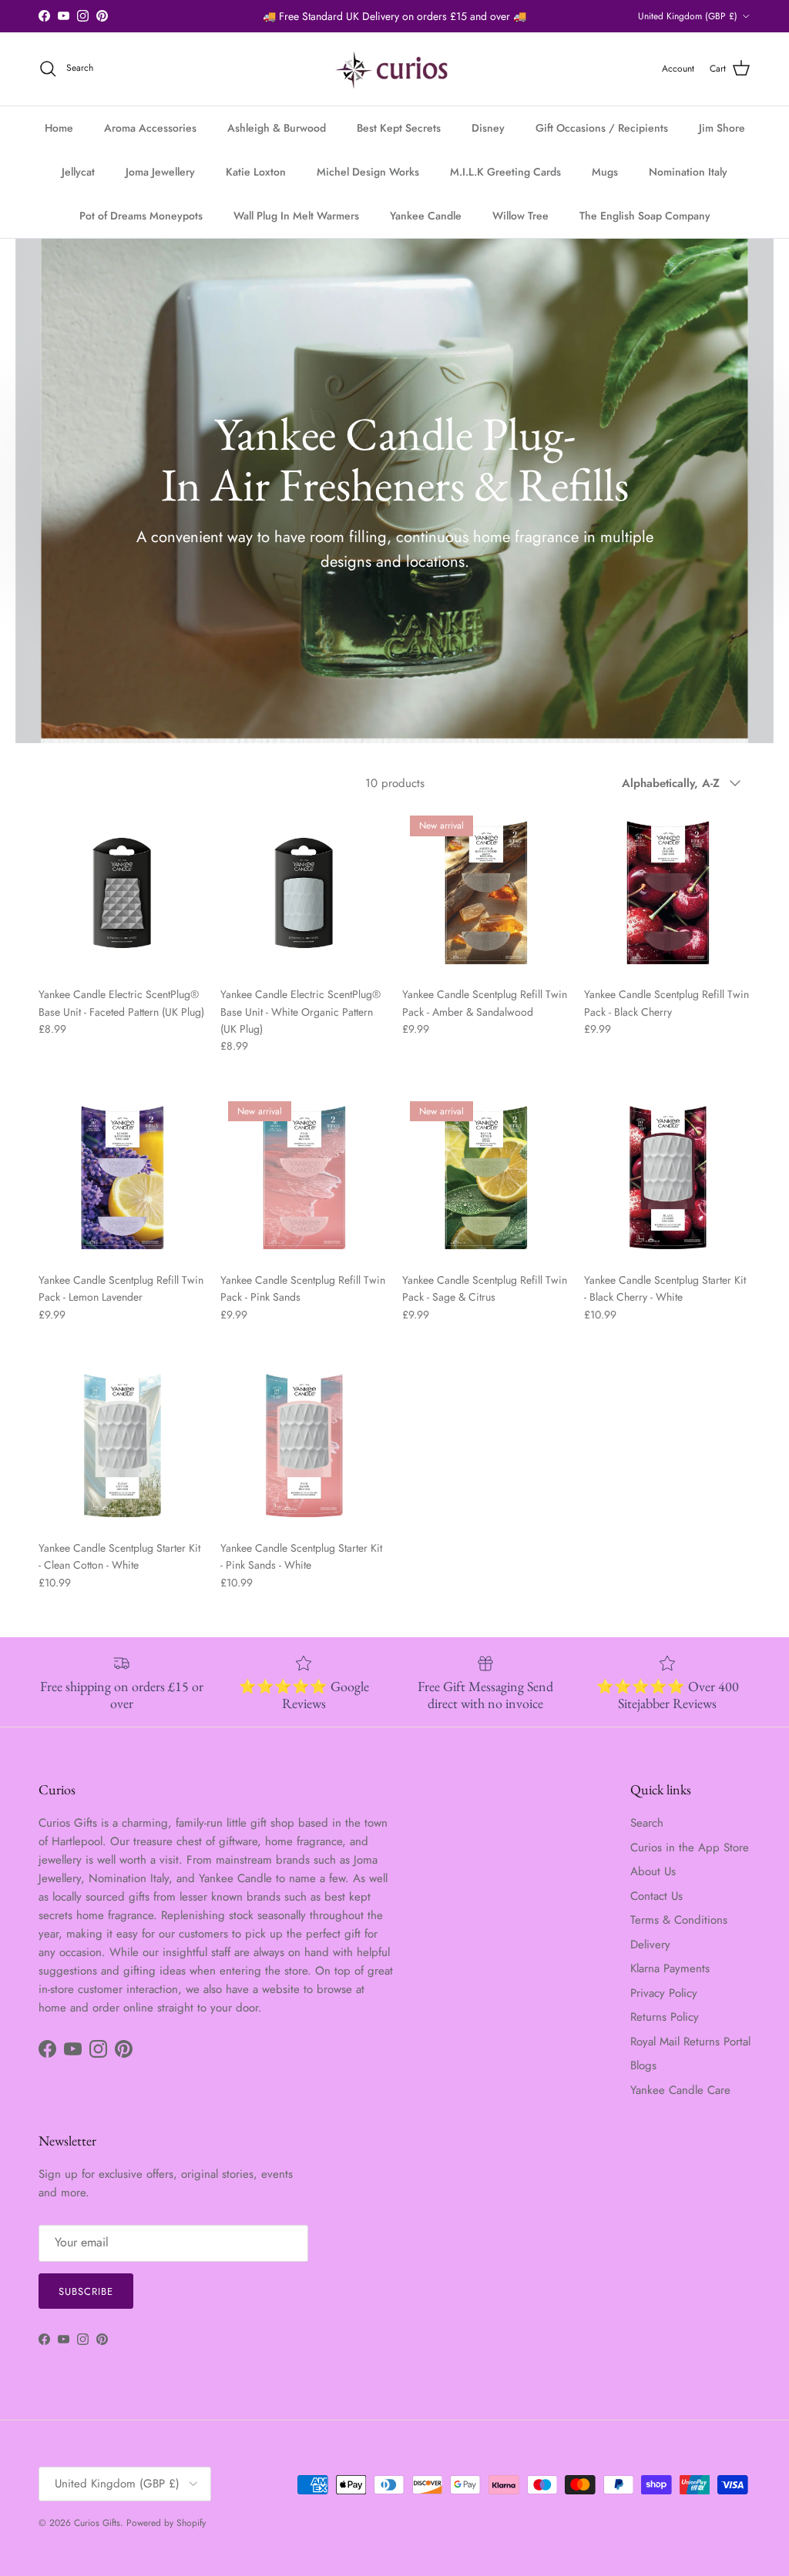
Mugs (605, 172)
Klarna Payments (670, 1968)
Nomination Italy (688, 172)
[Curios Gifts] (395, 69)
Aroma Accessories (150, 128)
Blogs (643, 2065)
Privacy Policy (664, 1993)
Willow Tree (520, 216)
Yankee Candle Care (680, 2090)
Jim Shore (722, 128)
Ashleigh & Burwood (277, 128)
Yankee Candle (426, 216)
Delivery (650, 1945)
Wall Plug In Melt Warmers (296, 216)
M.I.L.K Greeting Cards (505, 172)
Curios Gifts (97, 2523)
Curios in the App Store (690, 1847)
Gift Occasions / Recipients (602, 128)
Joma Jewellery (160, 172)
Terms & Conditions (679, 1920)
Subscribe (86, 2291)
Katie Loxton (256, 172)
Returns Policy (665, 2017)
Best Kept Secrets (399, 128)
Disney (488, 128)
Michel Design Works (368, 172)
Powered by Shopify (166, 2523)
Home (59, 128)
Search (647, 1823)
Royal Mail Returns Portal (690, 2042)
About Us (653, 1871)
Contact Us (656, 1896)
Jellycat (78, 172)
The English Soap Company (645, 216)
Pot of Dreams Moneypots (141, 216)
